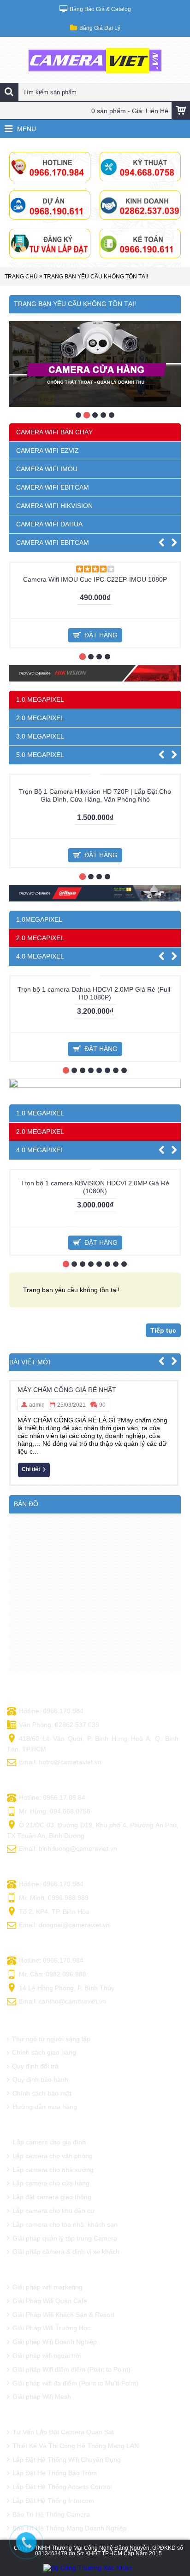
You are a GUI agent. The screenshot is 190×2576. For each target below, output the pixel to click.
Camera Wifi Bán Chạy (54, 432)
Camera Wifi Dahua (49, 524)
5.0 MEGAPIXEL (40, 923)
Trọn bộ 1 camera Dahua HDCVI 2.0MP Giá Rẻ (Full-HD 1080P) (95, 1499)
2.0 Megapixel (40, 1637)
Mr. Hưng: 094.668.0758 (55, 2485)
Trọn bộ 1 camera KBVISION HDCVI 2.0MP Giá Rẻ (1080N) (95, 1861)
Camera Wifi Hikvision (54, 506)
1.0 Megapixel (40, 1618)
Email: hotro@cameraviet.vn (60, 2436)
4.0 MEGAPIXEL (40, 1293)
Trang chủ (21, 277)
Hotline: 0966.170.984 (51, 2385)
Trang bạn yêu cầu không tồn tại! (96, 277)
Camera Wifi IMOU (47, 469)
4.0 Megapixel (40, 1655)
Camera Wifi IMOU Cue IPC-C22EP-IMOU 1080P (95, 748)
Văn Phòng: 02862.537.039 (59, 2398)
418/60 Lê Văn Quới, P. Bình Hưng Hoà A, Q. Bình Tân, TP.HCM (93, 2418)
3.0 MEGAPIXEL (40, 905)
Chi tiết (31, 2143)
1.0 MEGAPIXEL (40, 868)
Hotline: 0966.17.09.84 (52, 2471)
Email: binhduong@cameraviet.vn (68, 2522)
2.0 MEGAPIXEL (40, 886)
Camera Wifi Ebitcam (53, 487)
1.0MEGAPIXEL (39, 1256)
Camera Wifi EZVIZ (47, 451)
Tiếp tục (163, 2004)
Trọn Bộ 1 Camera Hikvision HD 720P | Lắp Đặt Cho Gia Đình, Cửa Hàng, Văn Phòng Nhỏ (95, 1132)
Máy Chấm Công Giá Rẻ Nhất (67, 2063)
